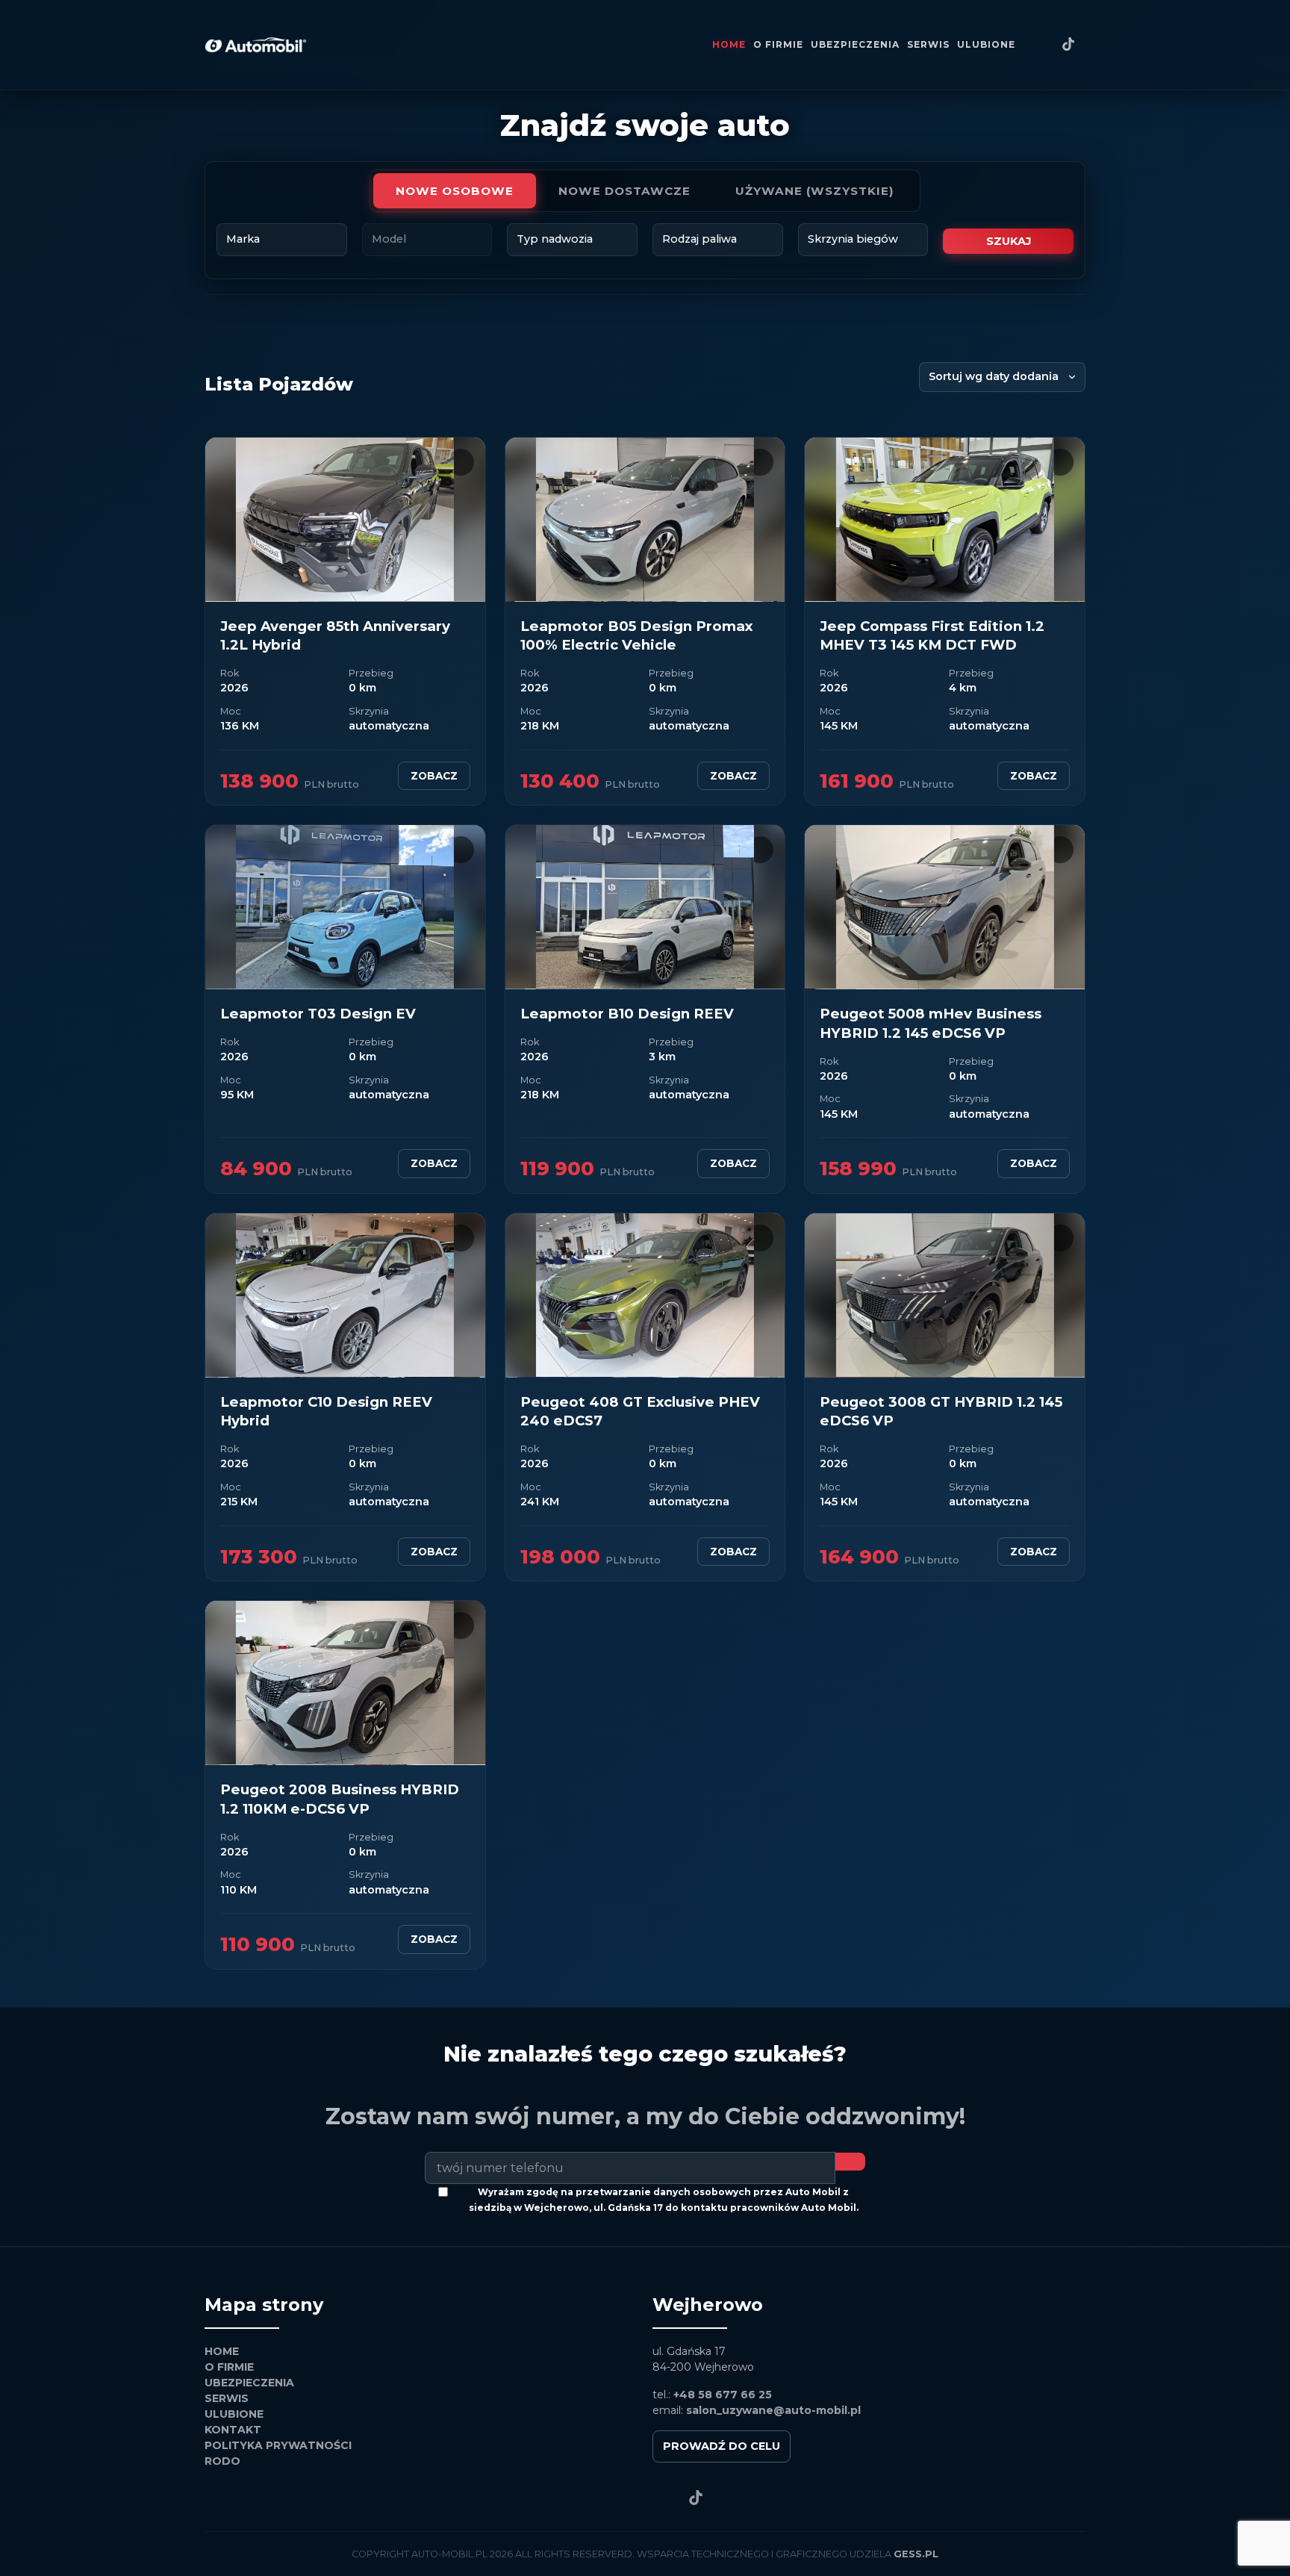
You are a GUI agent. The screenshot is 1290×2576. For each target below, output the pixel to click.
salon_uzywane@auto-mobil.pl (773, 2410)
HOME (729, 44)
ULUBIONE (986, 44)
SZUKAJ (1009, 241)
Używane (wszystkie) (815, 191)
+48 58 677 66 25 (723, 2395)
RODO (222, 2461)
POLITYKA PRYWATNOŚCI (278, 2445)
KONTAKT (233, 2430)
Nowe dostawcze (624, 191)
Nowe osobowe (455, 191)
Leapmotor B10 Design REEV (627, 1014)
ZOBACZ (434, 776)
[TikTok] (1068, 45)
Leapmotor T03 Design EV (318, 1014)
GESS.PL (916, 2554)
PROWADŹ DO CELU (722, 2446)
